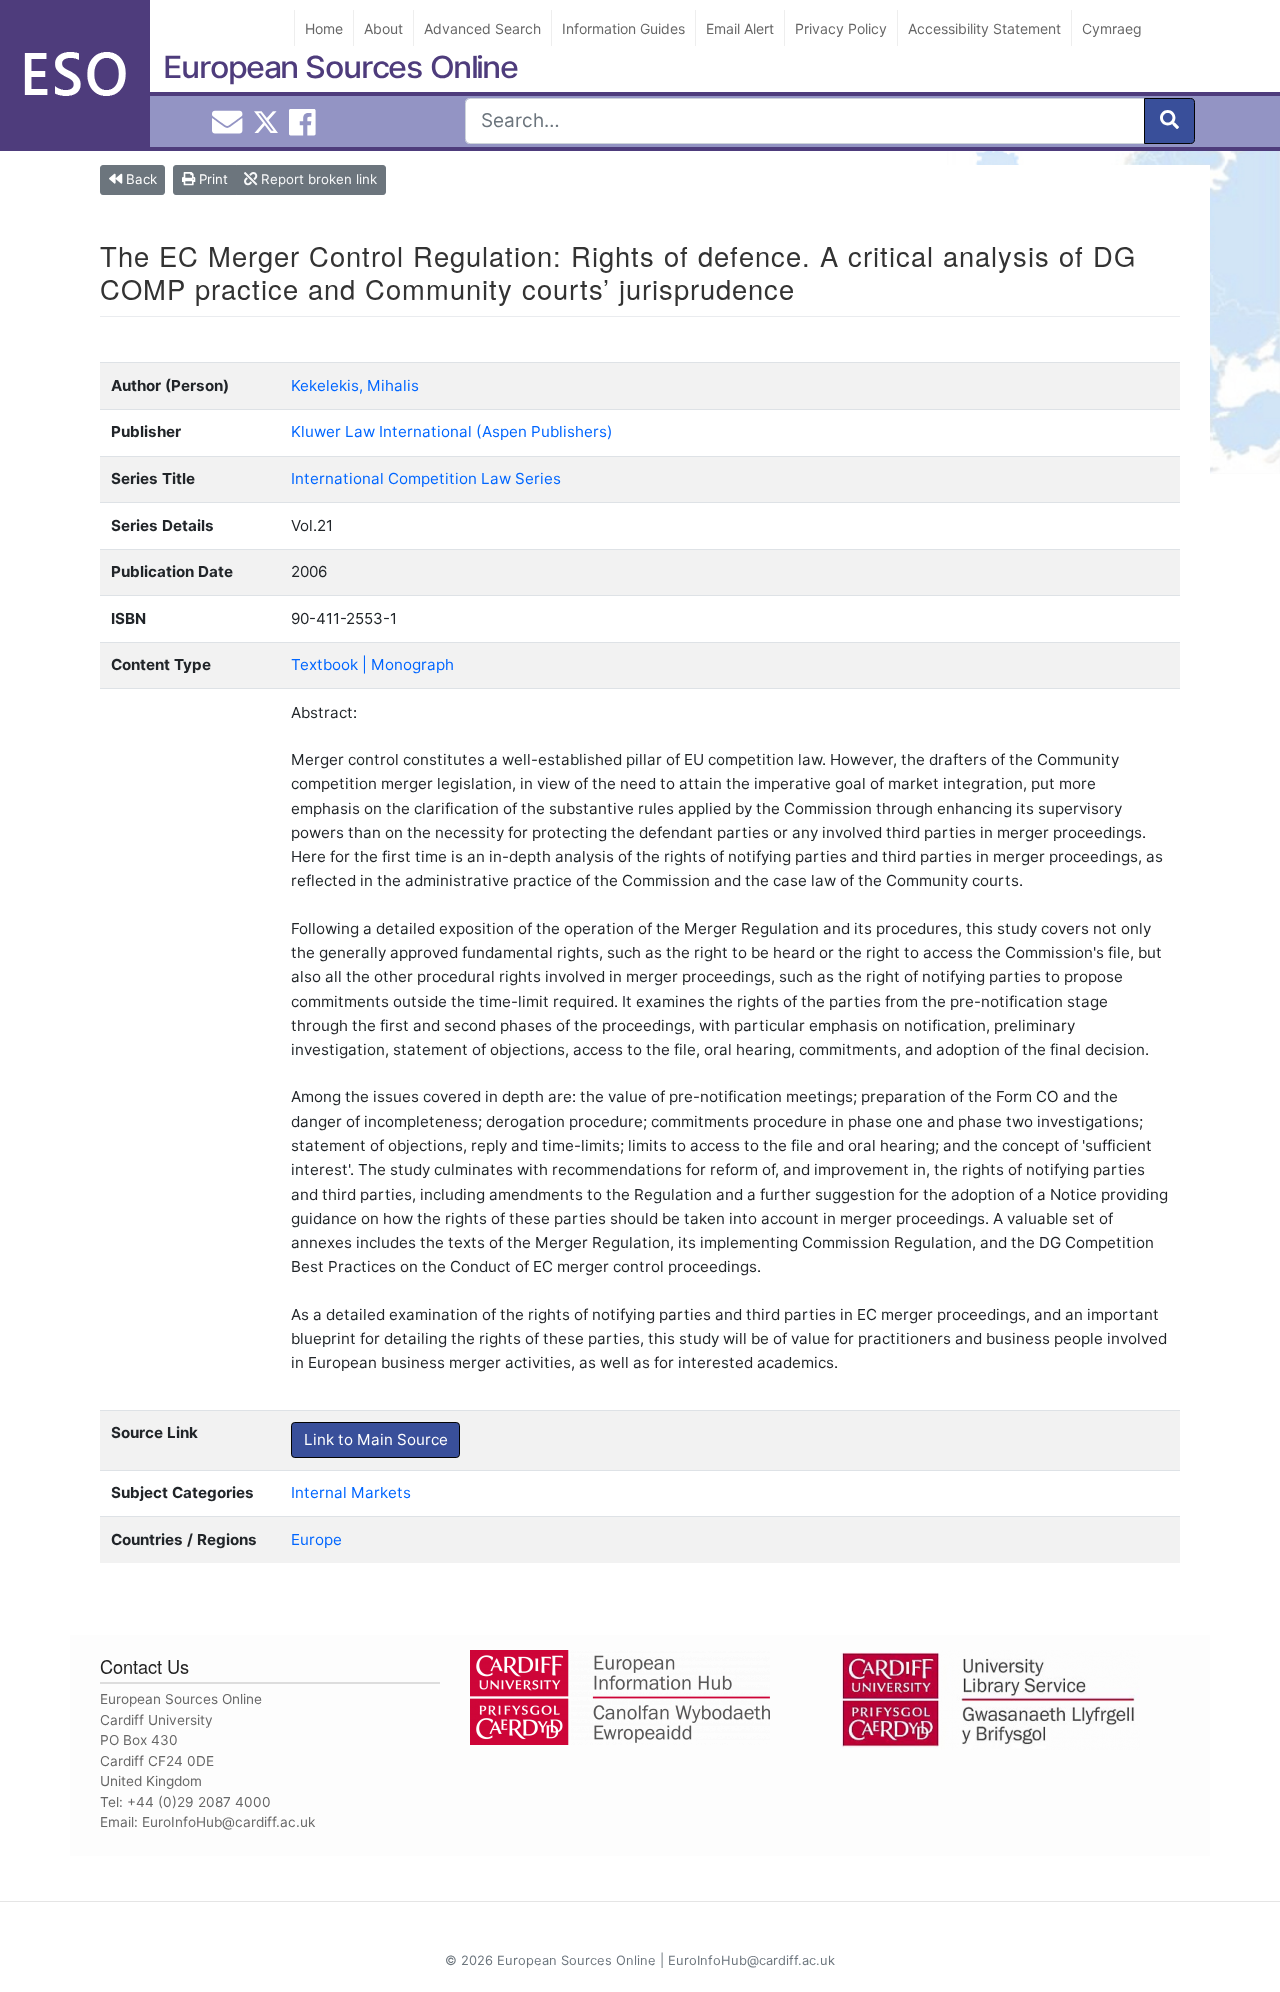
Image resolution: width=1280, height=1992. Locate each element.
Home (324, 28)
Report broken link (317, 179)
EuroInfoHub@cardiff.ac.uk (228, 1822)
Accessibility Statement (984, 28)
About (383, 28)
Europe (316, 1539)
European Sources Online (340, 67)
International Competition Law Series (426, 478)
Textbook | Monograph (372, 664)
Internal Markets (351, 1492)
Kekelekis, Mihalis (355, 385)
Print (211, 179)
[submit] (1169, 121)
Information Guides (623, 28)
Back (139, 179)
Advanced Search (482, 28)
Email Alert (740, 28)
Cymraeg (1112, 28)
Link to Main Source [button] (376, 1439)
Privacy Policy (841, 28)
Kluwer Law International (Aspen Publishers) (452, 431)
